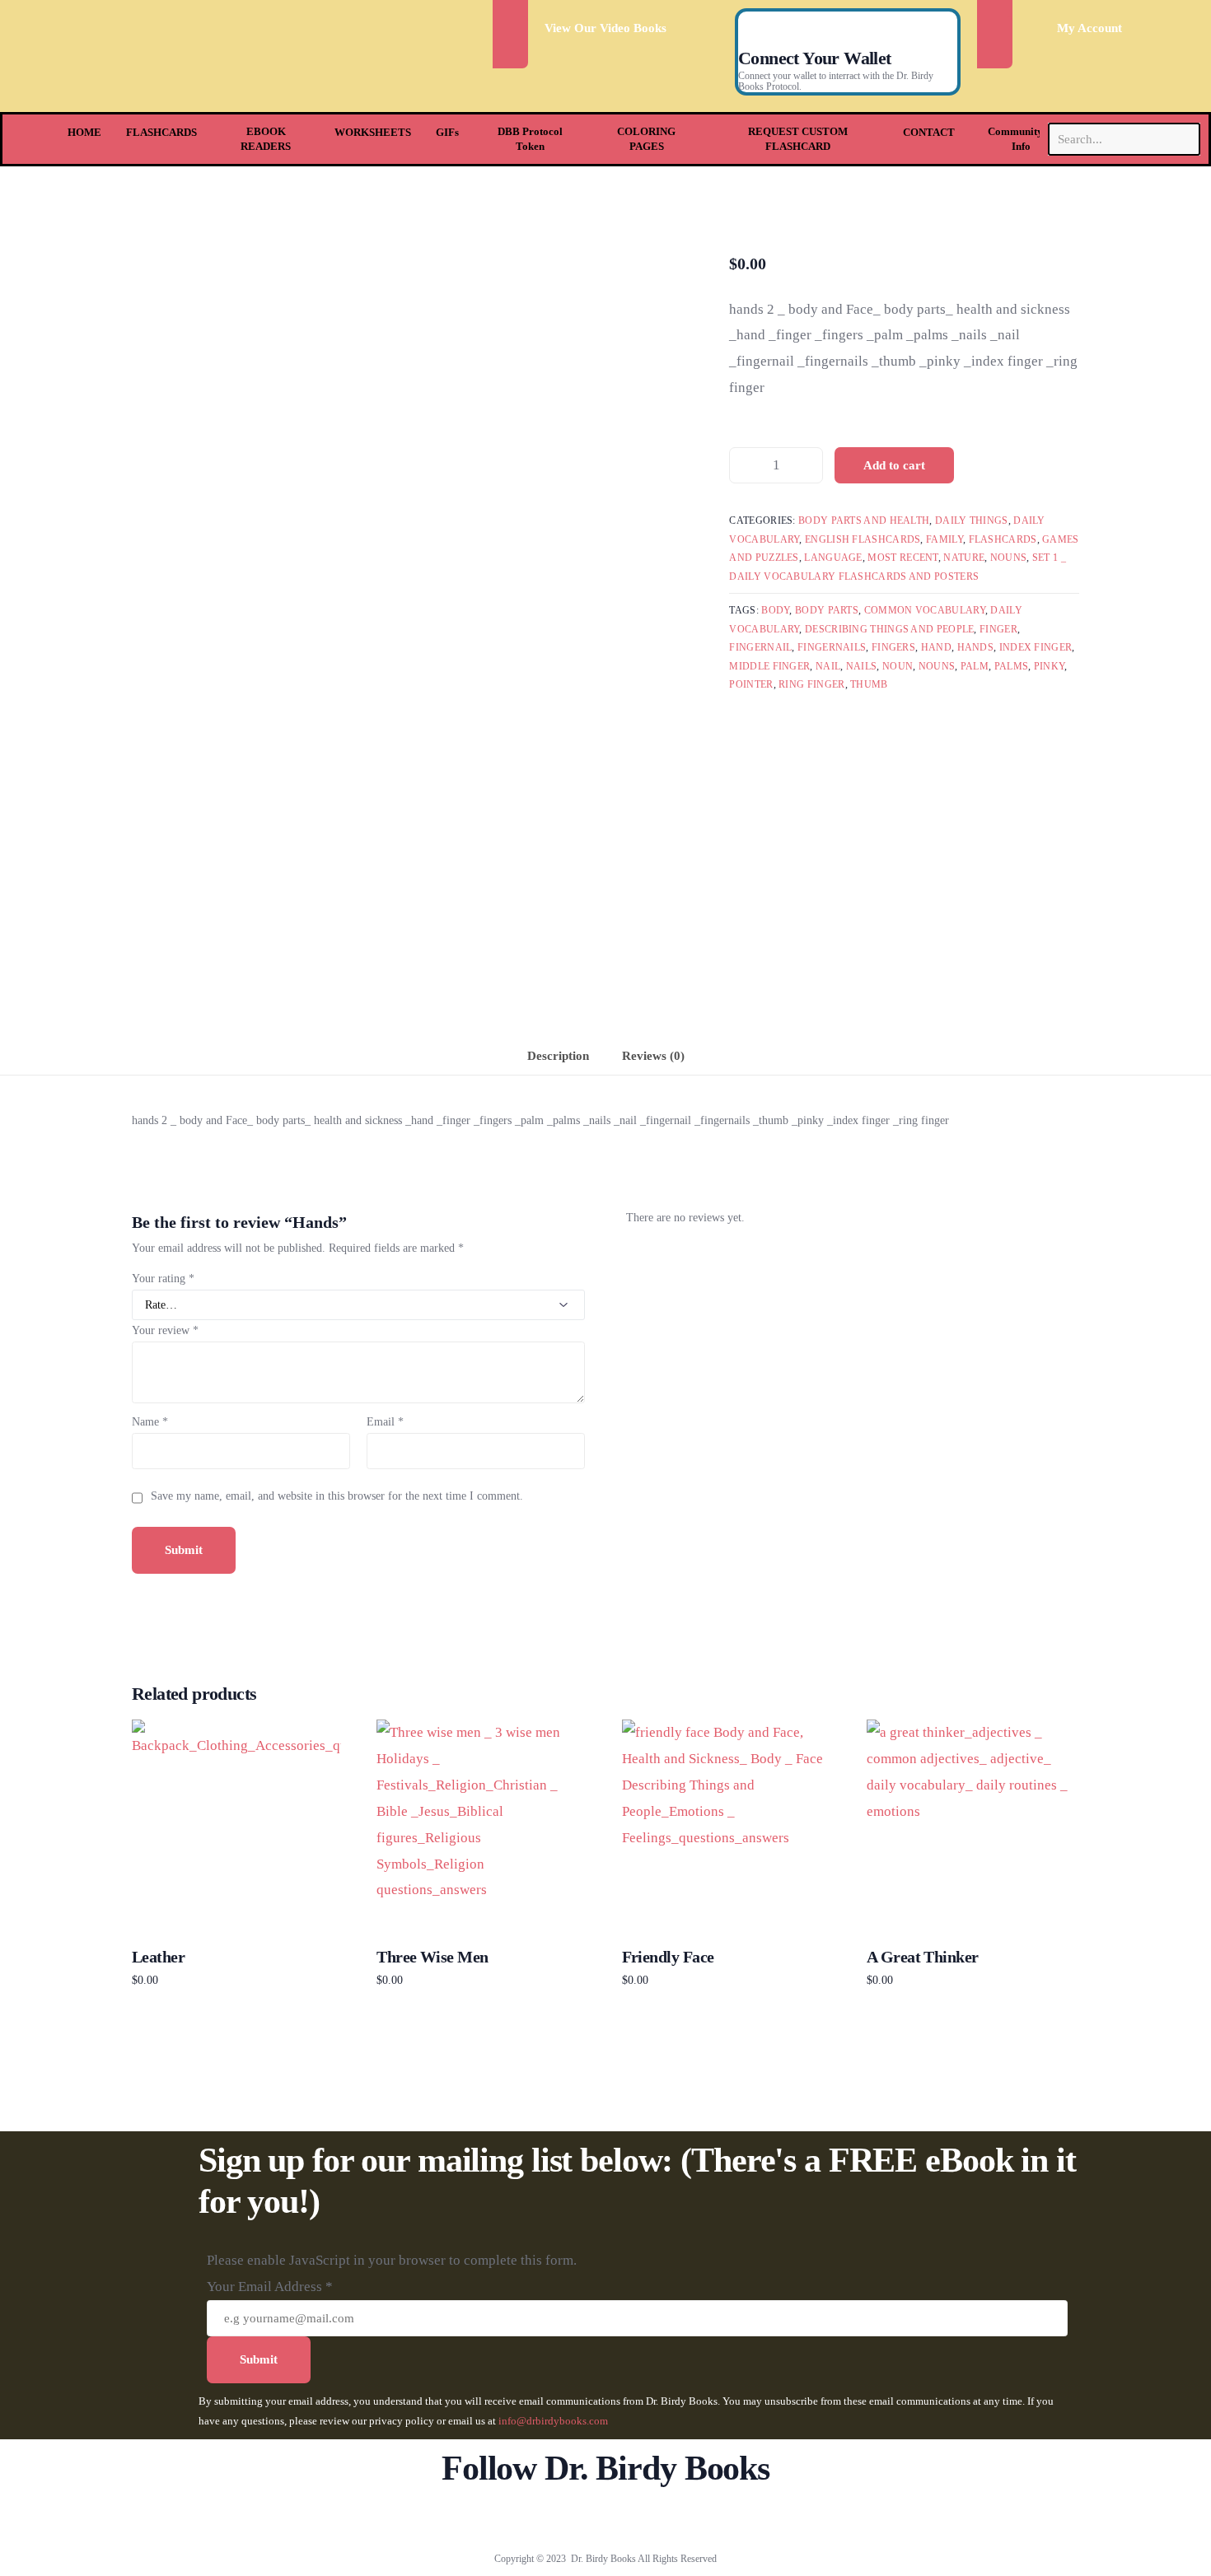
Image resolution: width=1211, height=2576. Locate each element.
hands (976, 647)
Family (944, 539)
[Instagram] (633, 2519)
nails (862, 666)
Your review (165, 1330)
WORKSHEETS (373, 132)
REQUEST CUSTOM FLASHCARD (798, 139)
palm (975, 666)
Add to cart (894, 465)
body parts (827, 610)
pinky (1050, 666)
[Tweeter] (579, 2519)
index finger (1036, 647)
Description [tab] (558, 1055)
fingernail (760, 647)
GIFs (447, 132)
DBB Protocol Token (530, 139)
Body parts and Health (864, 520)
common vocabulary (925, 610)
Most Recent (902, 558)
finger (998, 629)
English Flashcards (863, 539)
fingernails (832, 647)
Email (385, 1422)
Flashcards (1003, 539)
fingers (893, 647)
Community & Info (1021, 139)
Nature (964, 558)
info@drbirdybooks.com (553, 2421)
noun (898, 666)
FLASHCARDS (161, 132)
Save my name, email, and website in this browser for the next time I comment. (337, 1496)
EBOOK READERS (266, 139)
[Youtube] (606, 2519)
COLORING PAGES (646, 139)
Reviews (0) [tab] (653, 1055)
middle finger (769, 666)
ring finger (811, 684)
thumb (869, 684)
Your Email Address (270, 2287)
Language (833, 558)
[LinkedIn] (660, 2519)
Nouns (1009, 558)
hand (936, 647)
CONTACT (929, 132)
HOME (84, 132)
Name (150, 1422)
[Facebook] (552, 2519)
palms (1012, 666)
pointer (751, 684)
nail (828, 666)
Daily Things (972, 520)
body (775, 610)
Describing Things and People (889, 629)
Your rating (163, 1279)
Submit (259, 2359)
